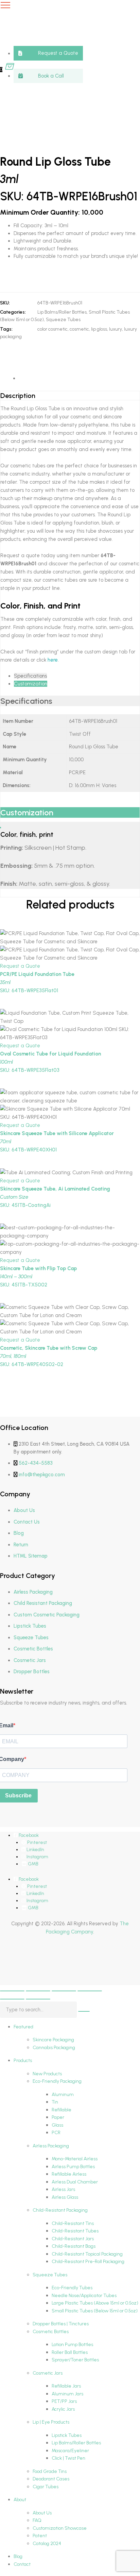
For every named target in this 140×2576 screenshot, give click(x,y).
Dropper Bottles (32, 1672)
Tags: (6, 329)
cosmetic (79, 329)
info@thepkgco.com (42, 1475)
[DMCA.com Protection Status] (17, 1967)
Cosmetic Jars (30, 1660)
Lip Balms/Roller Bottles (62, 312)
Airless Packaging (33, 1592)
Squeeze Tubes (63, 320)
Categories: (13, 312)
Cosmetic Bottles (33, 1649)
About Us (24, 1510)
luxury (116, 329)
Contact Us (27, 1522)
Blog (19, 1533)
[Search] (84, 2011)
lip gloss (99, 329)
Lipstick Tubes (30, 1626)
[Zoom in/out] (12, 1991)
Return (21, 1545)
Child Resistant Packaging (43, 1603)
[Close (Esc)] (90, 1991)
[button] (48, 53)
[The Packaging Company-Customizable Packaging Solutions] (65, 34)
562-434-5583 (36, 1463)
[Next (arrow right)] (38, 1999)
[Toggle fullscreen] (38, 1991)
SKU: (5, 303)
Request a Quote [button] (20, 966)
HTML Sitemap (31, 1556)
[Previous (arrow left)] (12, 1999)
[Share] (64, 1991)
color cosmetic (52, 329)
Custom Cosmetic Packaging (47, 1615)
